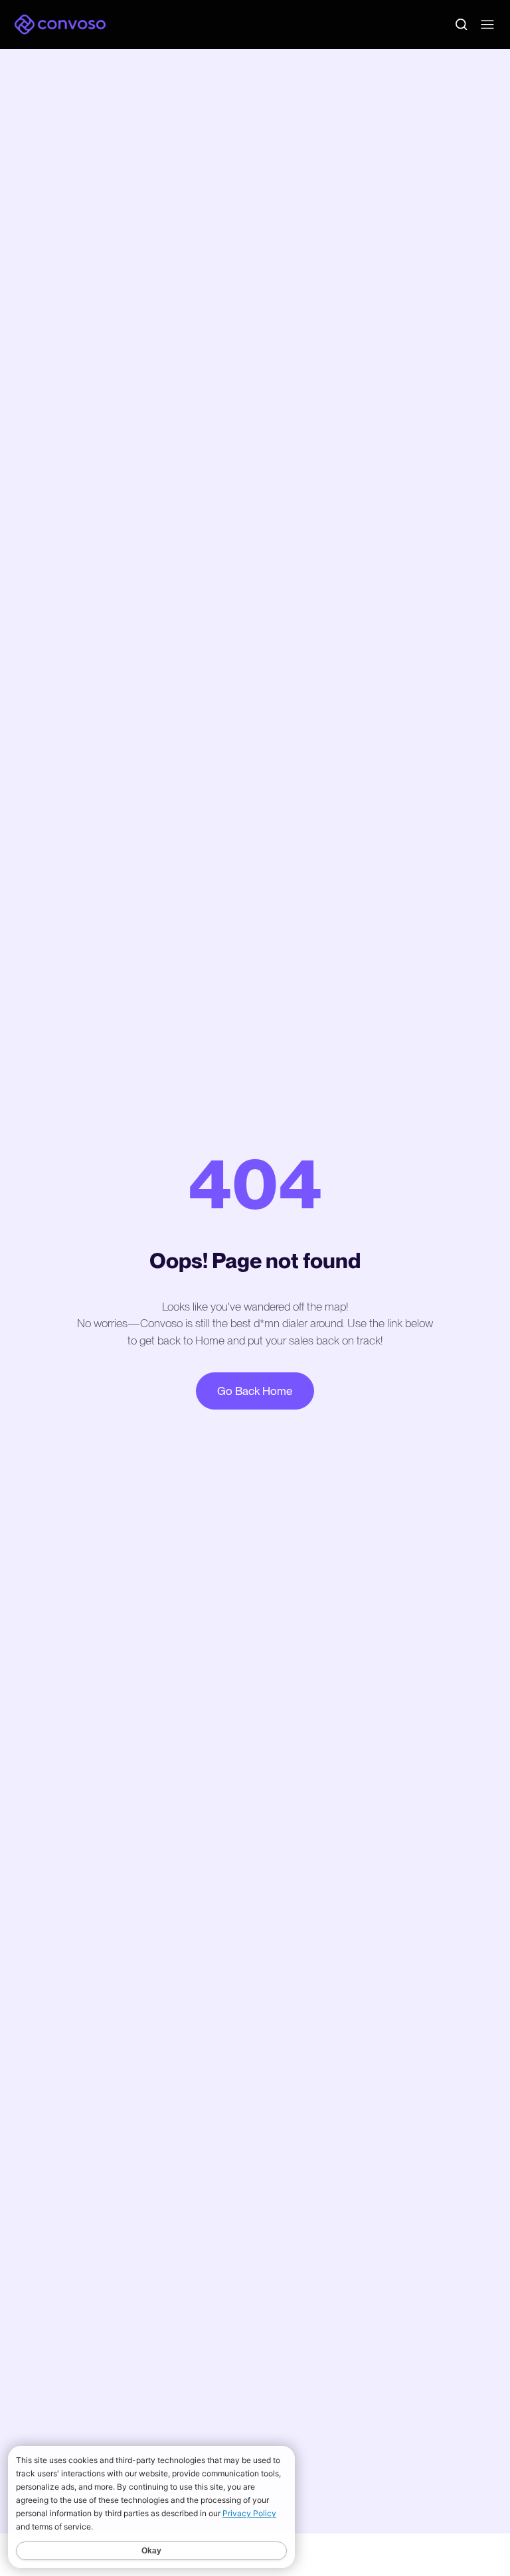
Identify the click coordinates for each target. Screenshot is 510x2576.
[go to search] (461, 24)
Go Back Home (255, 1391)
